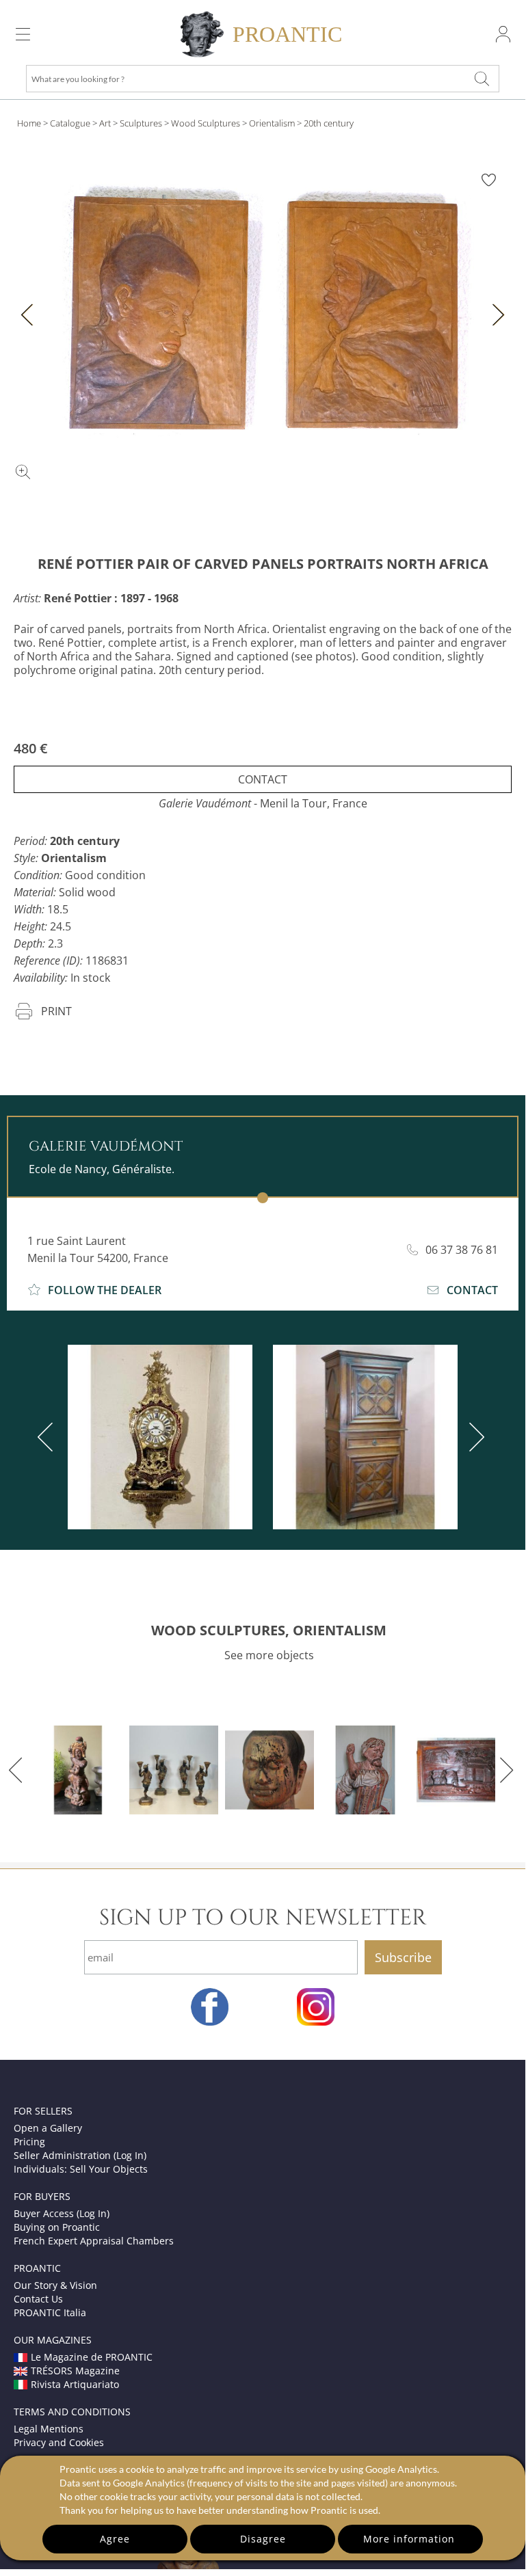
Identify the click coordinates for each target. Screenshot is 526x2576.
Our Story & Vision (55, 2285)
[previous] (48, 1437)
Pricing (29, 2142)
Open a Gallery (48, 2128)
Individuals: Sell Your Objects (81, 2169)
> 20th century (325, 123)
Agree (115, 2539)
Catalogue (70, 123)
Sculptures (141, 123)
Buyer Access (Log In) (62, 2213)
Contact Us (38, 2299)
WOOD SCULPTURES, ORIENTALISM (269, 1630)
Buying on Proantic (57, 2227)
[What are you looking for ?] (482, 79)
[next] (474, 1437)
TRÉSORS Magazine (75, 2371)
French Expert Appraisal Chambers (94, 2241)
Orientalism (272, 123)
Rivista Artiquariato (75, 2384)
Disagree (263, 2539)
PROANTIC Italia (50, 2312)
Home (29, 123)
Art (105, 123)
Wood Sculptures (206, 123)
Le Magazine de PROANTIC (92, 2357)
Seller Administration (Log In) (80, 2155)
